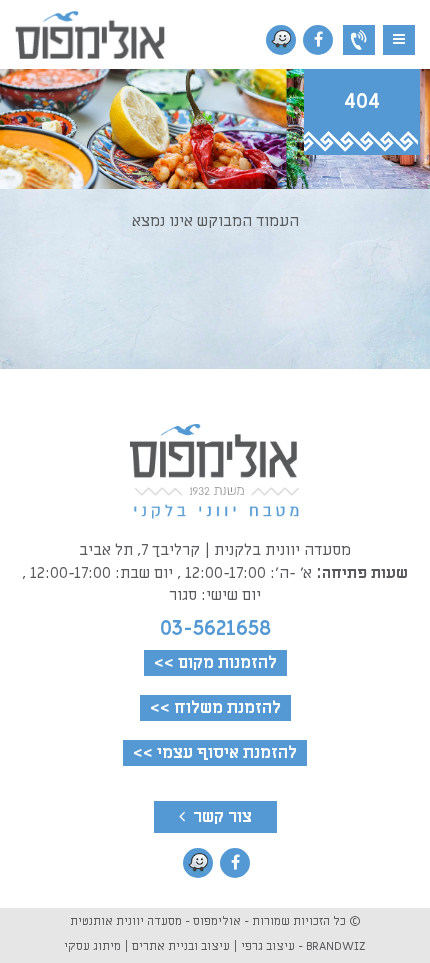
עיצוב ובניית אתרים (181, 946)
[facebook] (318, 40)
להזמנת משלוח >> (215, 708)
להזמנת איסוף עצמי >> (215, 753)
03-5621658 (215, 629)
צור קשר (220, 817)
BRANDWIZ (336, 946)
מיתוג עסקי (92, 946)
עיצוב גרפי (268, 946)
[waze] (281, 40)
